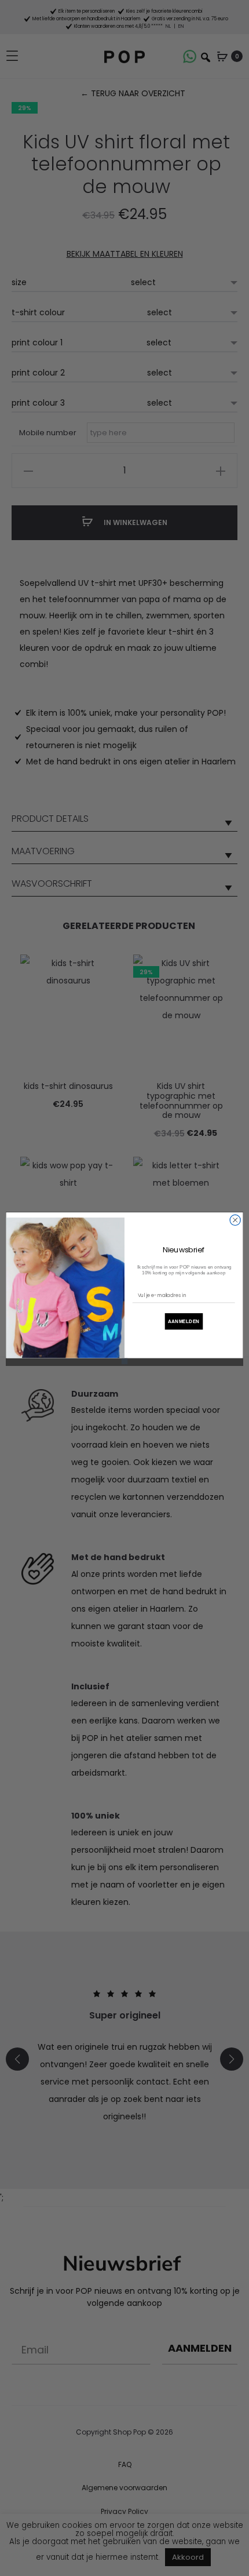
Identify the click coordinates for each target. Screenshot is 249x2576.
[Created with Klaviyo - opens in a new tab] (124, 1361)
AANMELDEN (184, 1321)
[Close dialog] (235, 1220)
